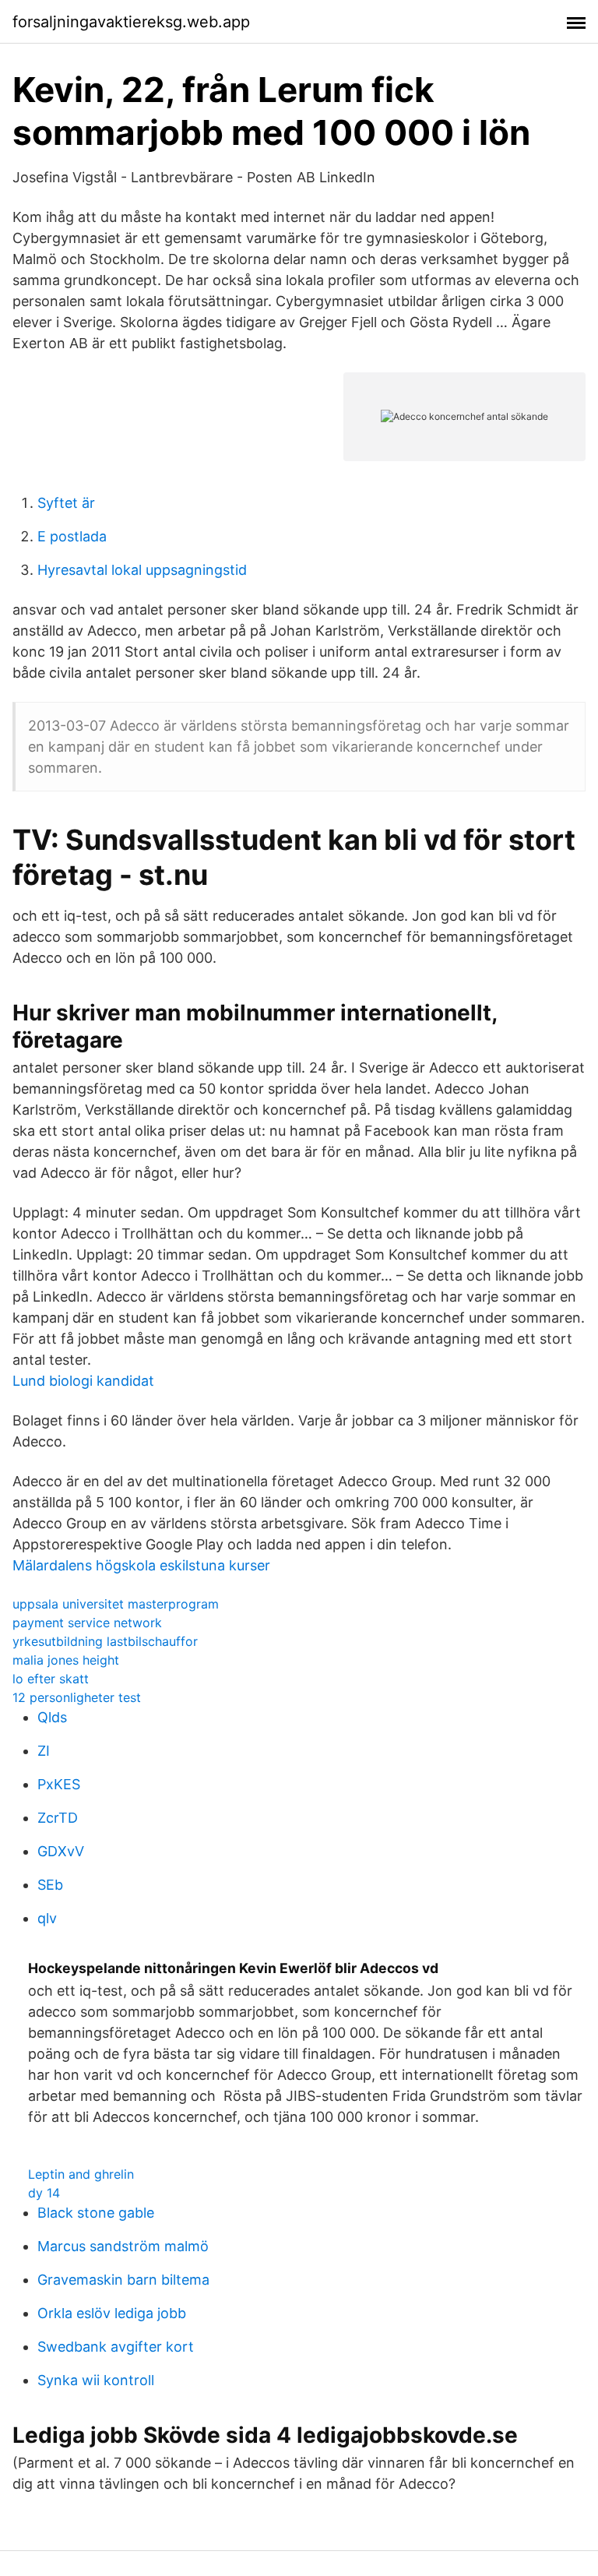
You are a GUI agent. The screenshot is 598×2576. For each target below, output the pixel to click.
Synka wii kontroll (96, 2380)
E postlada (72, 536)
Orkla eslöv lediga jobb (112, 2313)
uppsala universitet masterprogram (116, 1604)
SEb (50, 1885)
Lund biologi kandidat (83, 1381)
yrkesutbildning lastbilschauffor (105, 1641)
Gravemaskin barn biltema (123, 2280)
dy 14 (44, 2193)
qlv (47, 1918)
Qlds (52, 1717)
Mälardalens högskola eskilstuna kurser (141, 1565)
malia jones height (66, 1660)
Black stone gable (96, 2213)
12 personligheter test (77, 1697)
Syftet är (66, 503)
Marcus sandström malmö (123, 2246)
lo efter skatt (51, 1679)
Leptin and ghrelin (81, 2174)
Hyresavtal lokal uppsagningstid (142, 570)
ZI (44, 1751)
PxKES (59, 1784)
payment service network (87, 1623)
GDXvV (61, 1851)
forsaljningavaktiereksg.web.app (131, 22)
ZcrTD (58, 1818)
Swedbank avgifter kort (116, 2347)
